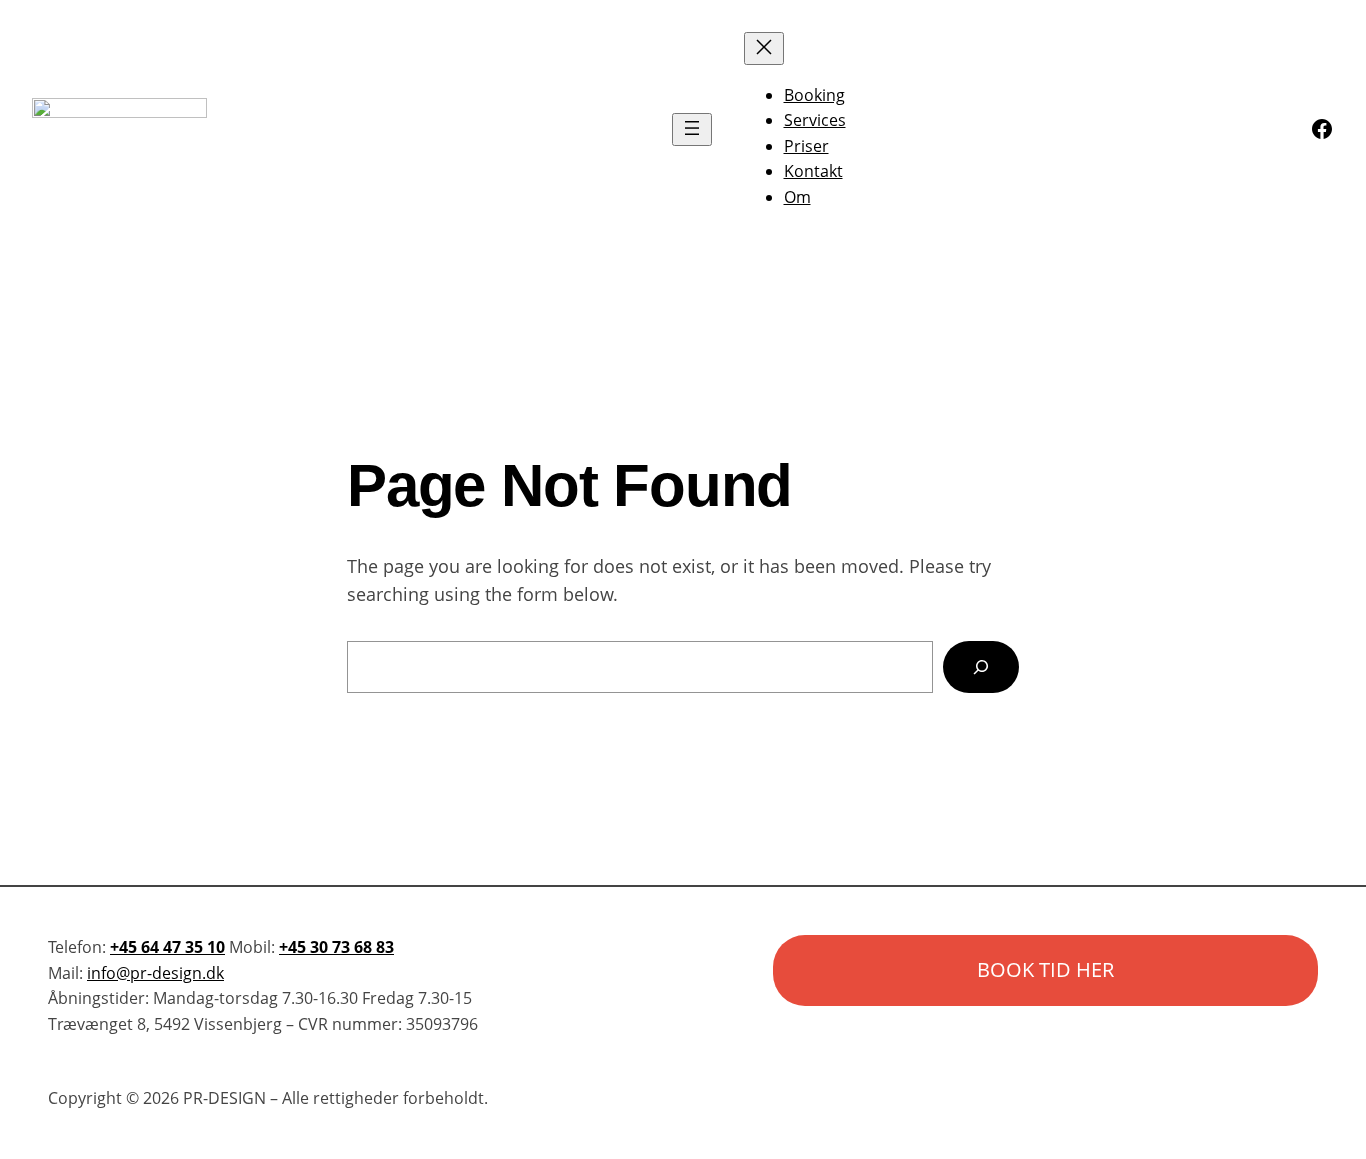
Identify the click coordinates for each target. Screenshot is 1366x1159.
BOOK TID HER (1045, 969)
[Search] (981, 667)
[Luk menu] (764, 48)
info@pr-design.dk (155, 973)
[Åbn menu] (692, 129)
